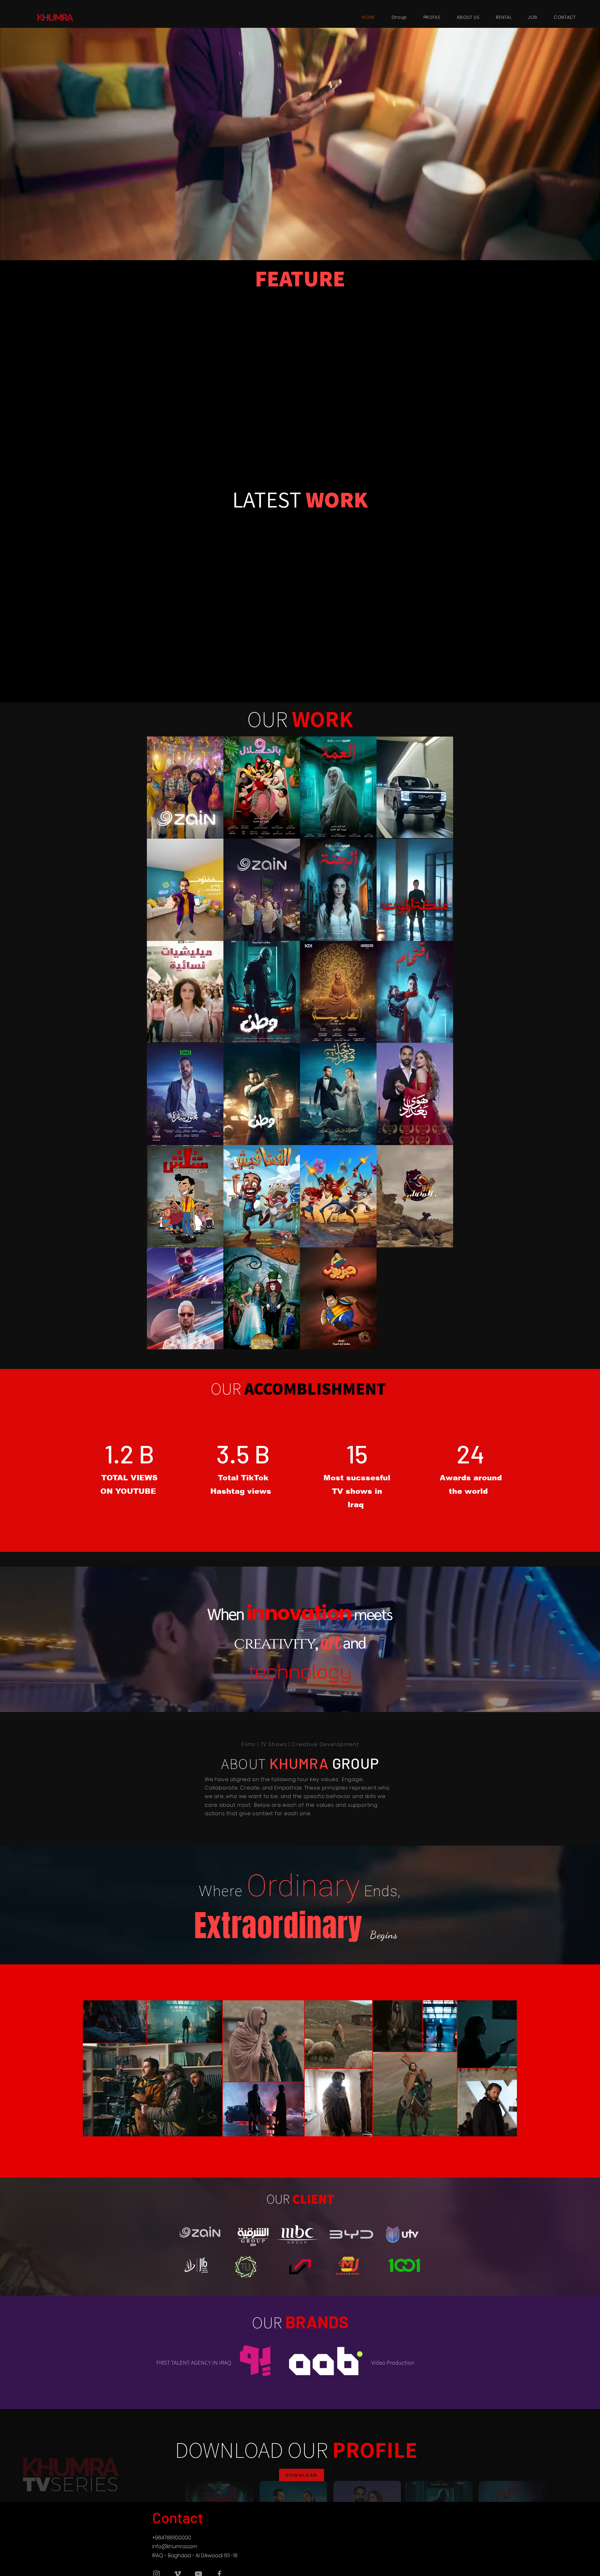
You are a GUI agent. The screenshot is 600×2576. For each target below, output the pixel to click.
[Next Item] (506, 2068)
